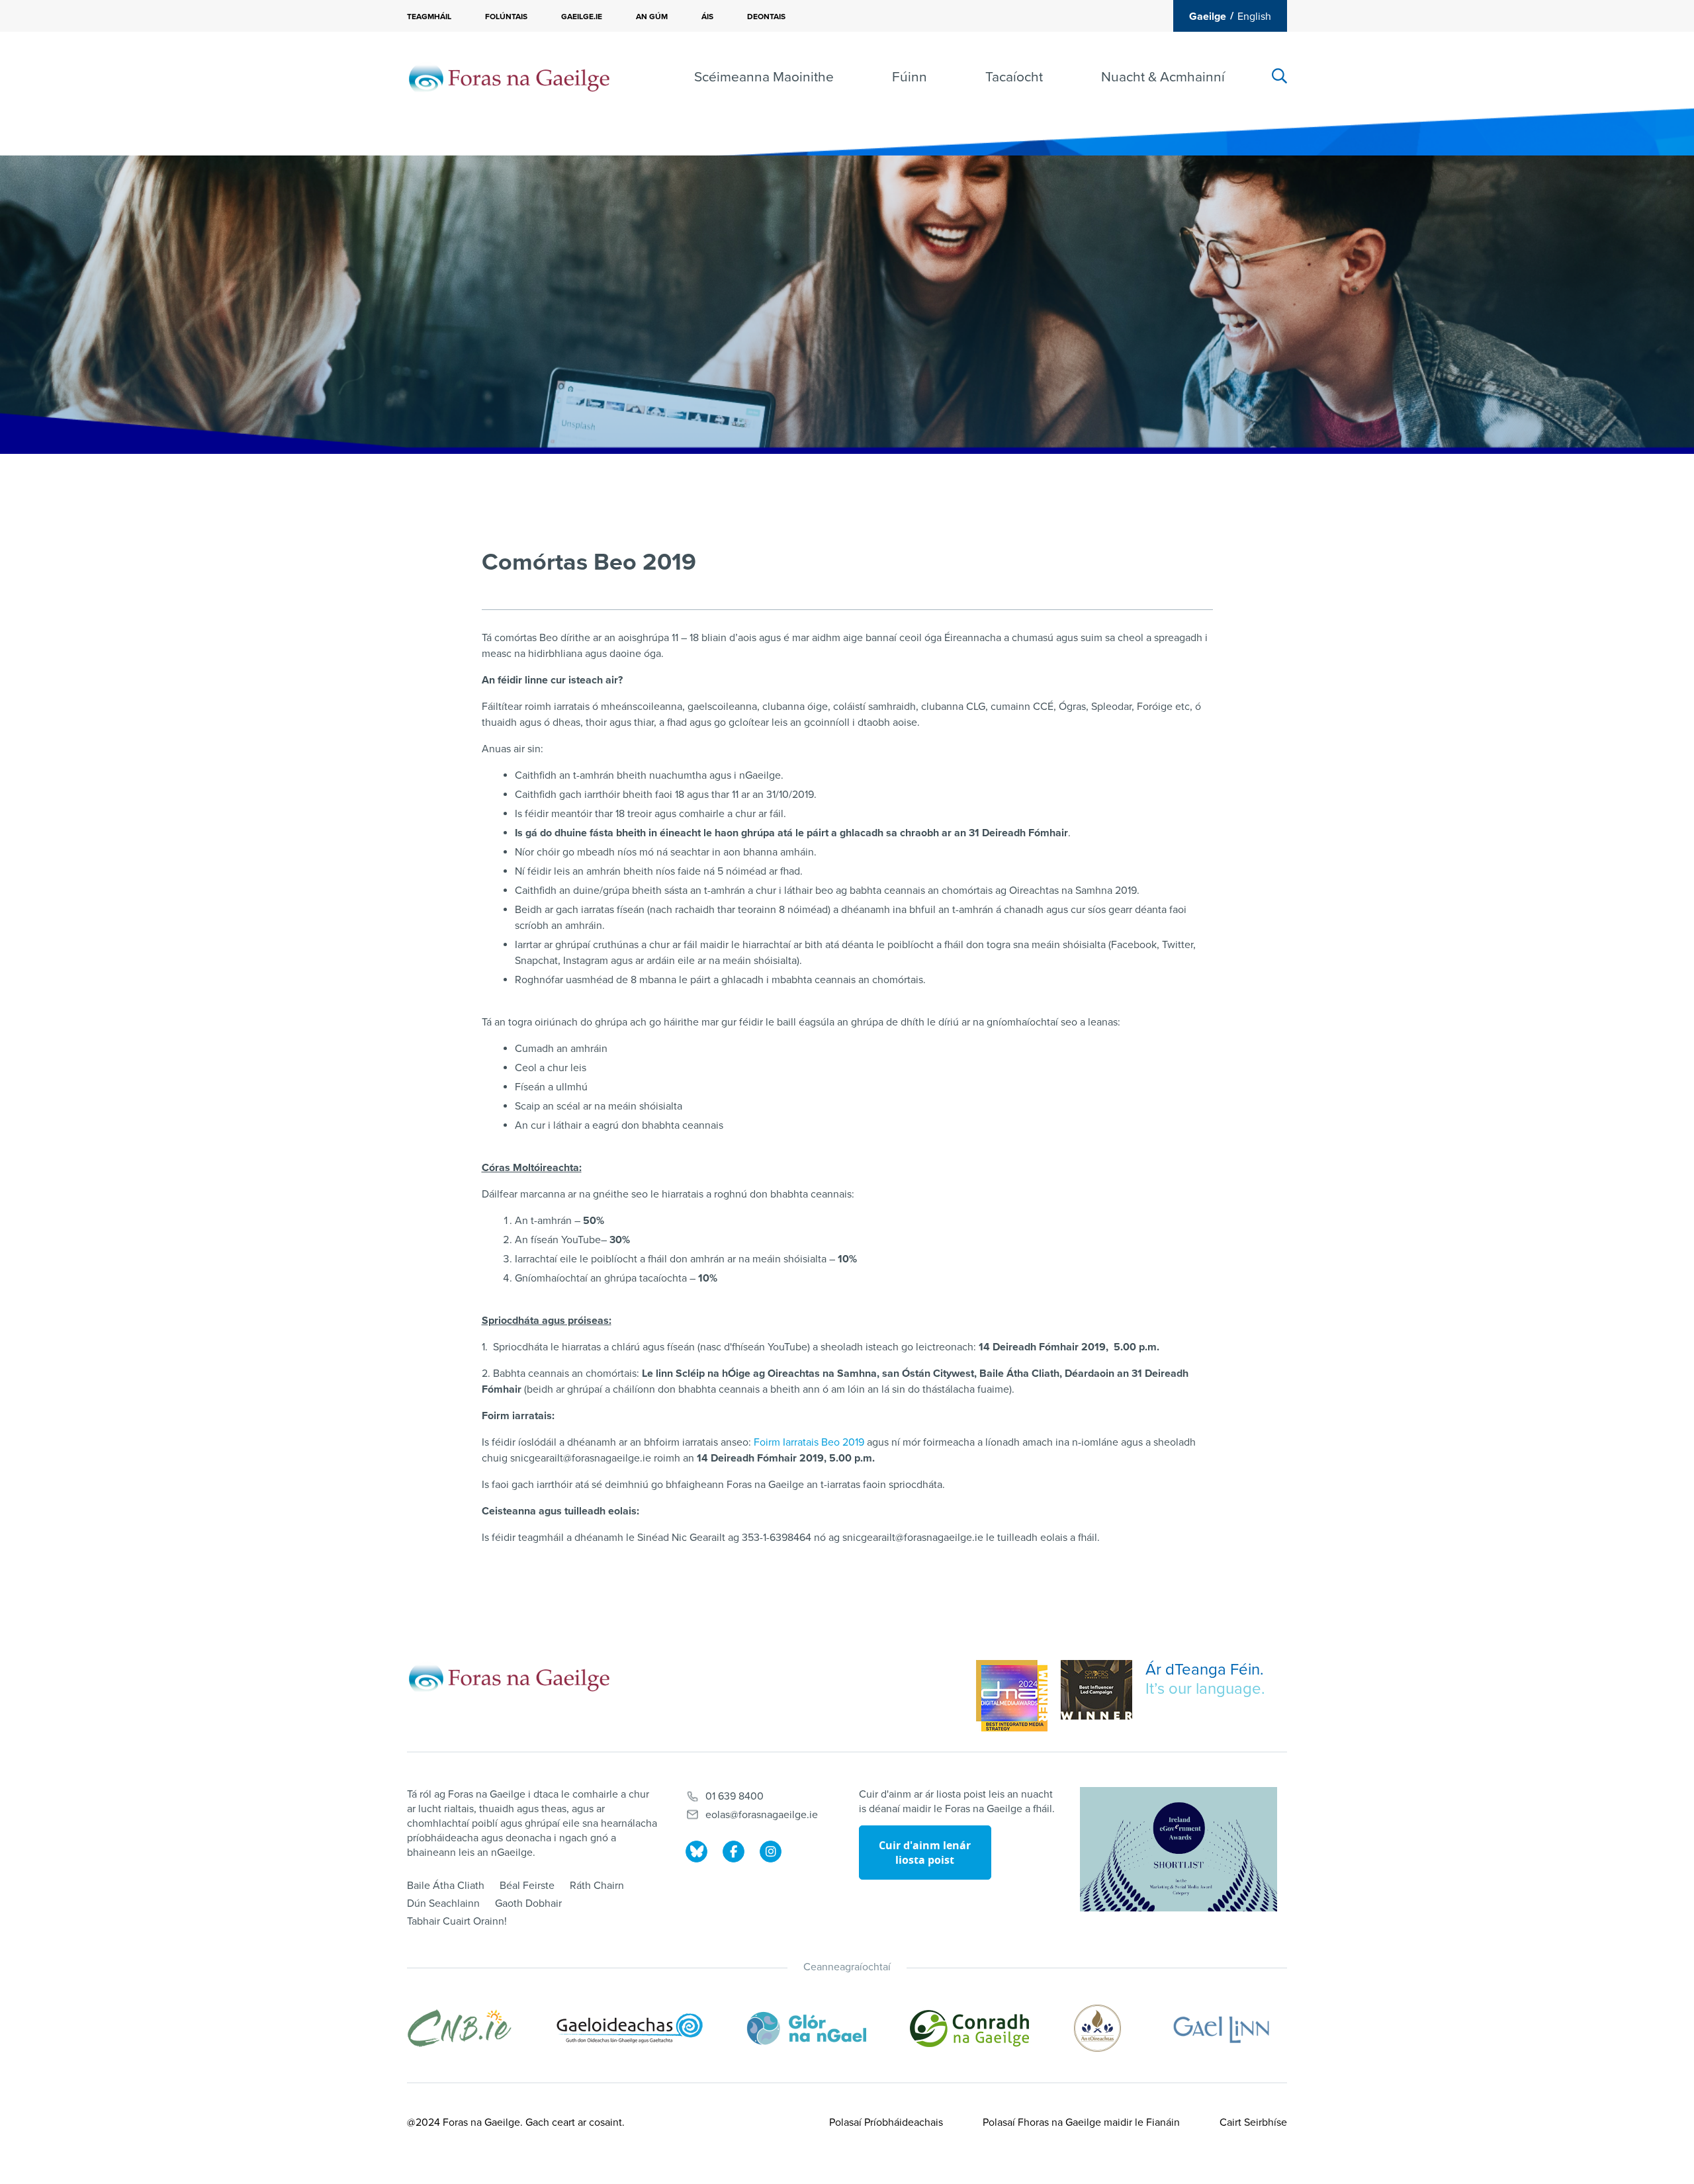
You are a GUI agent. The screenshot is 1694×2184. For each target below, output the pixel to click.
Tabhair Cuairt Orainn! (457, 1921)
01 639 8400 (735, 1796)
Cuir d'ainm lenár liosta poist (925, 1853)
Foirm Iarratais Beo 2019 (809, 1442)
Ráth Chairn (597, 1886)
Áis (707, 17)
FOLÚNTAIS (506, 17)
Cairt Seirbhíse (1253, 2122)
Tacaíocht (1014, 77)
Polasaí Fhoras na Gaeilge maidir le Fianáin (1081, 2122)
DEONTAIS (766, 17)
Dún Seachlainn (443, 1903)
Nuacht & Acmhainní (1163, 77)
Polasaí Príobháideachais (886, 2122)
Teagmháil (429, 17)
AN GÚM (652, 17)
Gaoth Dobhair (528, 1903)
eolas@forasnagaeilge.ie (762, 1815)
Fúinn (910, 77)
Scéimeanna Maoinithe (764, 77)
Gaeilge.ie (582, 17)
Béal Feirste (527, 1886)
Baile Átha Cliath (446, 1886)
